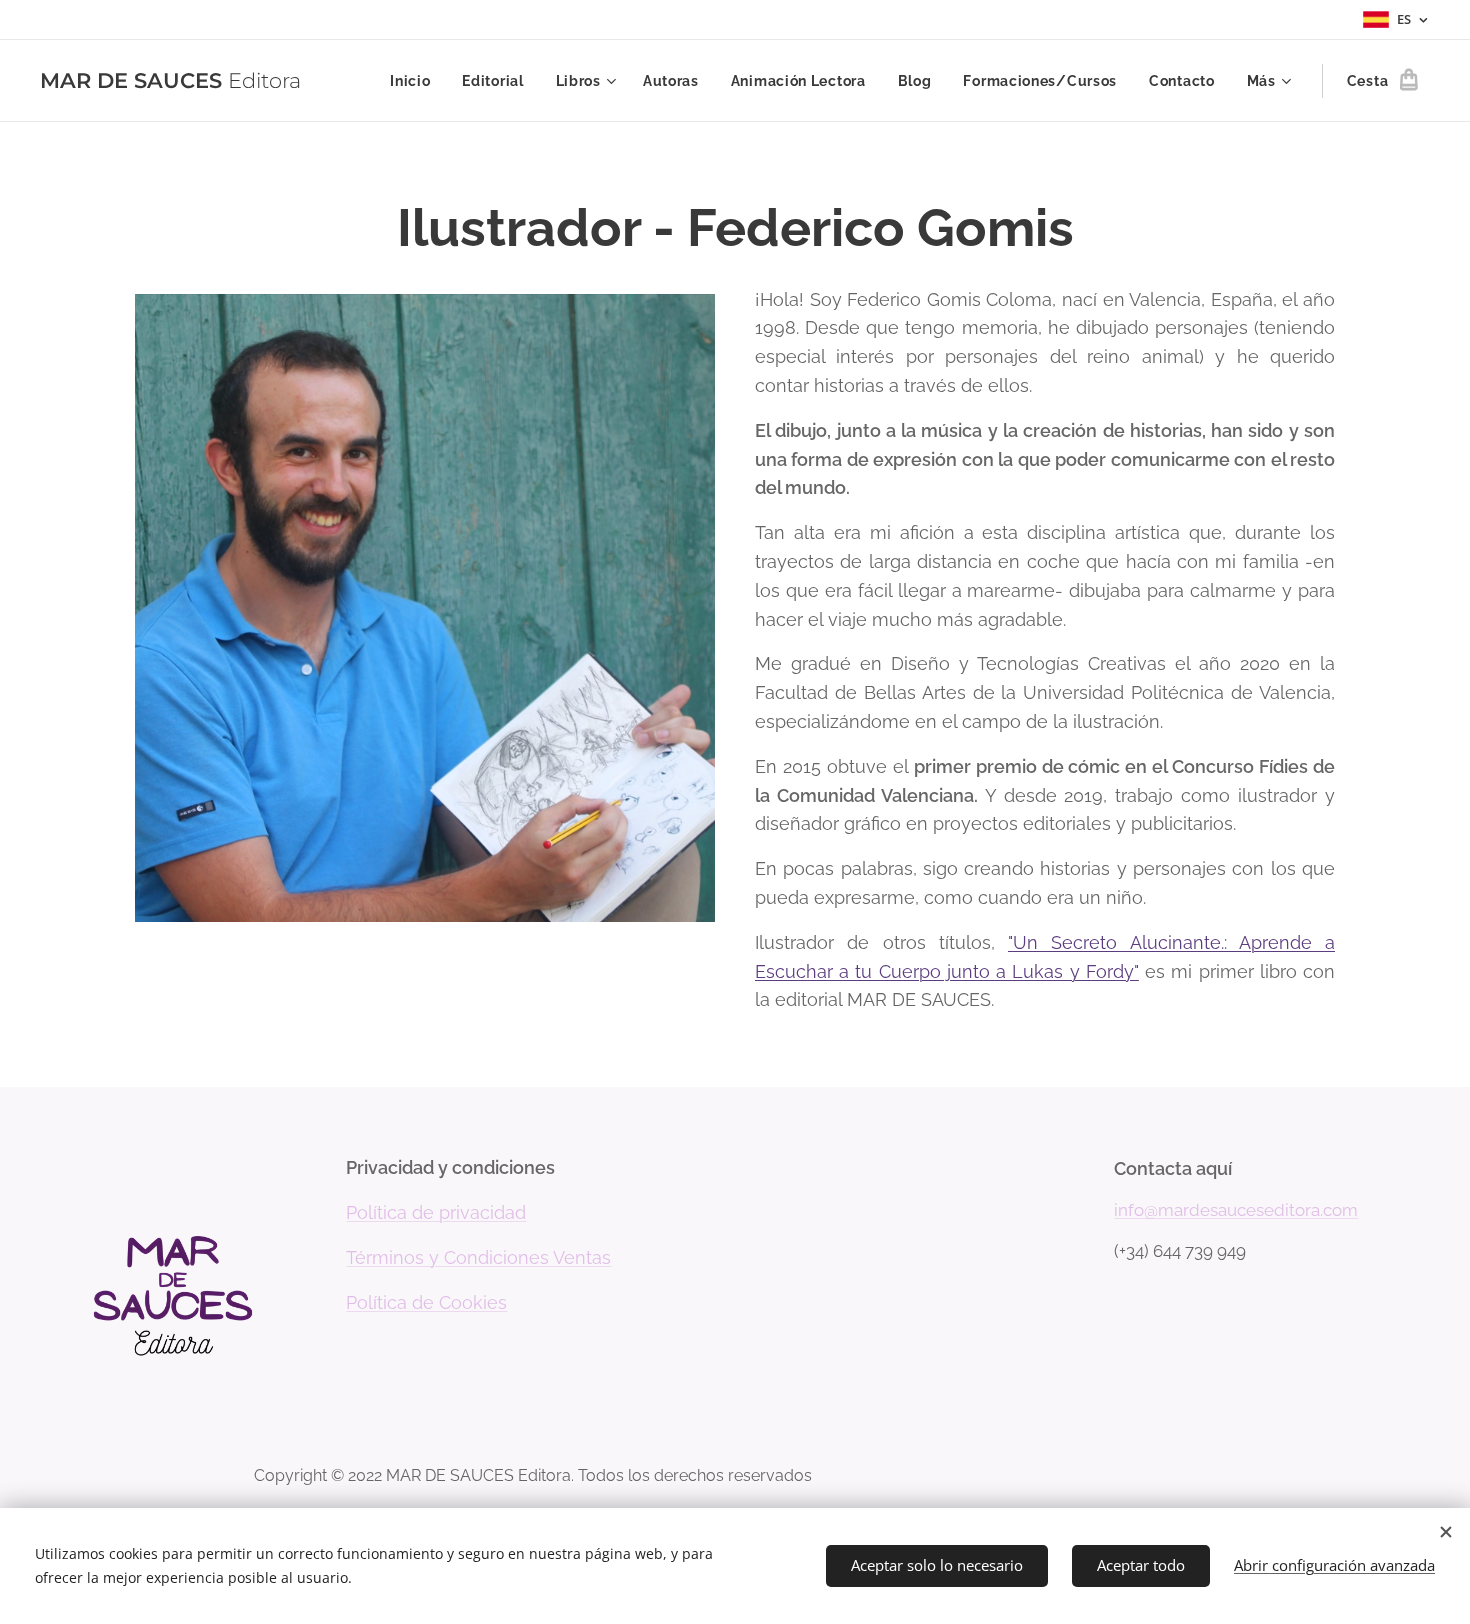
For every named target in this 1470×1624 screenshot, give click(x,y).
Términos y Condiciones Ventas (478, 1257)
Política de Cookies (426, 1302)
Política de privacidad (436, 1212)
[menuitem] (415, 81)
